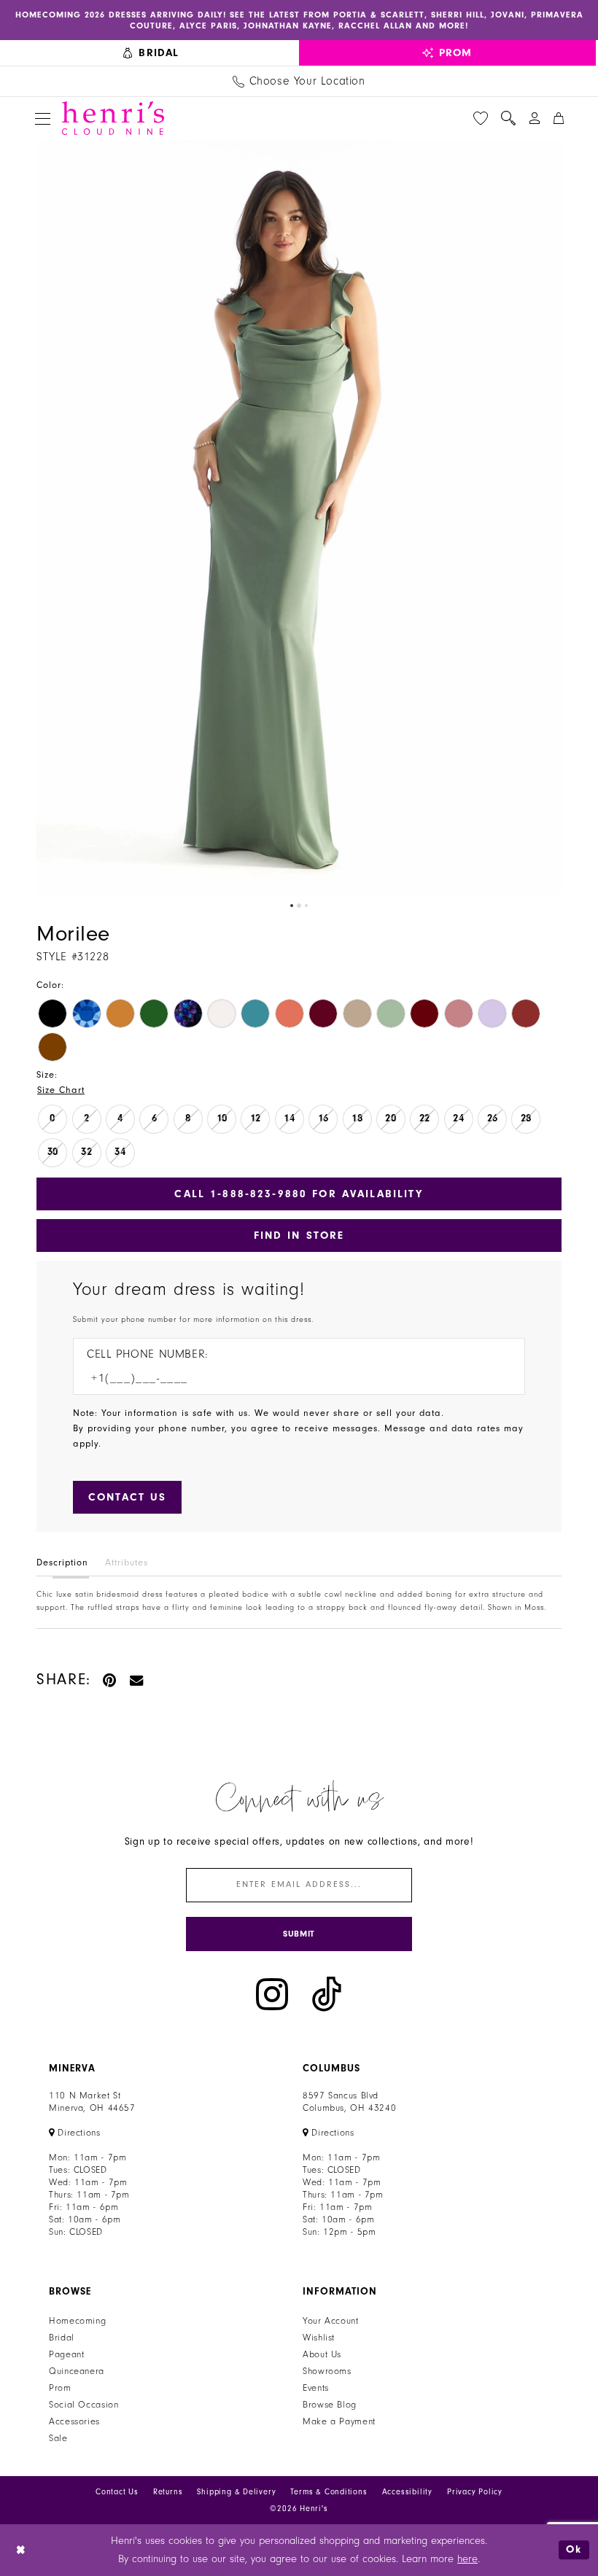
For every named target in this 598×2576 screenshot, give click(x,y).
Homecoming (77, 2321)
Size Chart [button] (61, 1090)
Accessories (74, 2421)
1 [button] (292, 906)
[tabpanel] (299, 517)
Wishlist (319, 2338)
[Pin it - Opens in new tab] (110, 1680)
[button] (43, 118)
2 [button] (299, 906)
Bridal (62, 2338)
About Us (322, 2354)
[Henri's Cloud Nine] (113, 118)
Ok (574, 2549)
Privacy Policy (475, 2492)
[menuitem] (151, 53)
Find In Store (299, 1236)
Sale (58, 2438)
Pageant (66, 2354)
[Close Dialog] (22, 2550)
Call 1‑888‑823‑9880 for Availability (299, 1194)
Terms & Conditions (329, 2492)
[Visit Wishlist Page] (481, 118)
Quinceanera (77, 2371)
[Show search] (508, 118)
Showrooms (327, 2371)
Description (62, 1563)
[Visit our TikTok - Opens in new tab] (327, 1995)
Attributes (127, 1563)
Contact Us (117, 2492)
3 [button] (306, 906)
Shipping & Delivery (236, 2492)
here (467, 2559)
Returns (168, 2492)
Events (316, 2388)
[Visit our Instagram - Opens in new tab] (272, 1995)
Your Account (331, 2321)
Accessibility (407, 2492)
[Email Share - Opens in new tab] (137, 1680)
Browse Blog (330, 2405)
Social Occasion (84, 2405)
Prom (60, 2388)
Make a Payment (339, 2421)
